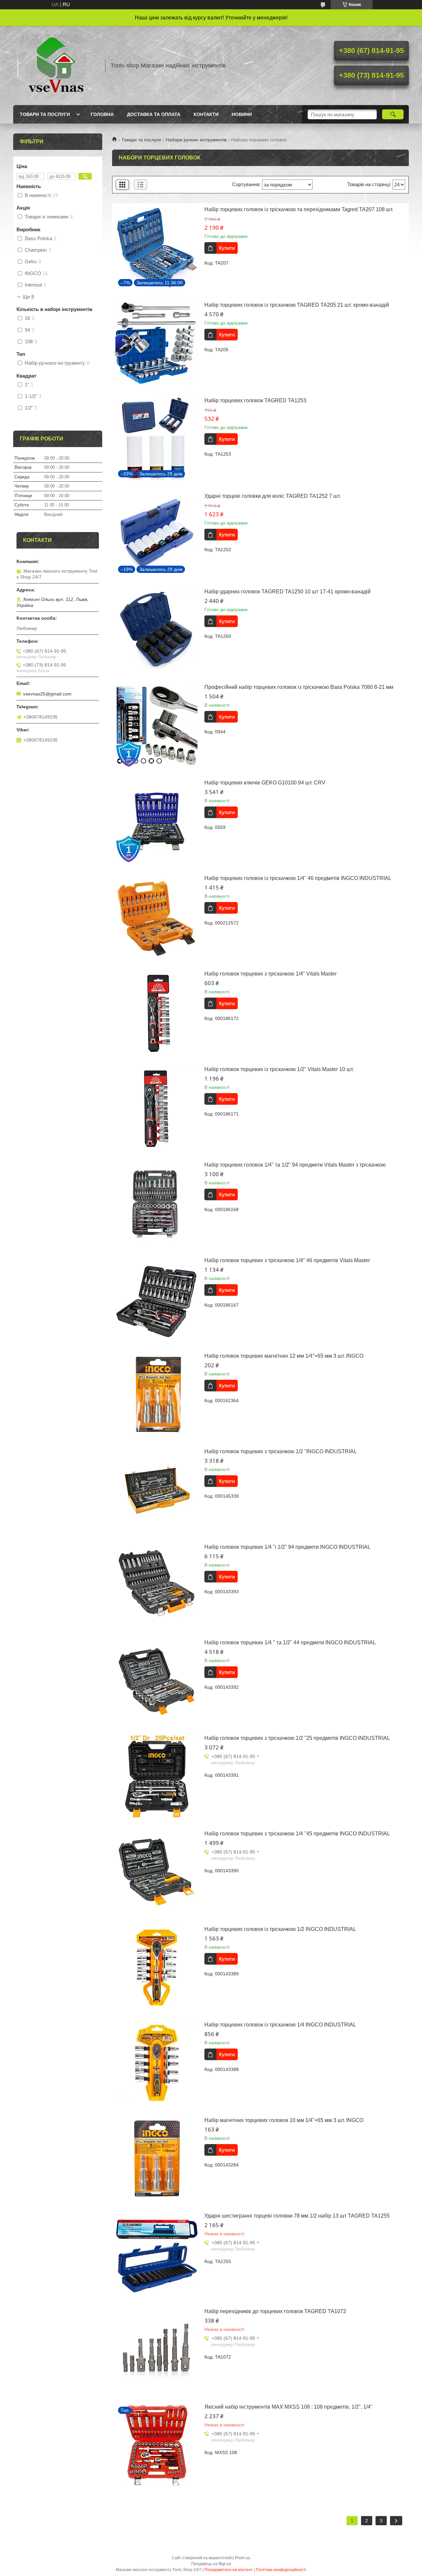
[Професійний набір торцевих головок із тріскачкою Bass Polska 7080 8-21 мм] (157, 725)
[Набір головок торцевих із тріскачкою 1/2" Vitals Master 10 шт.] (157, 1108)
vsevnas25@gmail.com (47, 694)
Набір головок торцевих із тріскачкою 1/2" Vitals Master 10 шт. (279, 1069)
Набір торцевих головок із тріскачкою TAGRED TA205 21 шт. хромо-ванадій (297, 305)
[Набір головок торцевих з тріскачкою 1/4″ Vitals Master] (157, 1012)
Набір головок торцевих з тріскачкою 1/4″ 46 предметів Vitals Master (287, 1260)
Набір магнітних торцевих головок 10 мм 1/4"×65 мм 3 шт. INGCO (284, 2120)
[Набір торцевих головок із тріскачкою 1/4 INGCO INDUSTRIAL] (157, 2063)
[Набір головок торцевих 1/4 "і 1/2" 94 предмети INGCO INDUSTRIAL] (157, 1585)
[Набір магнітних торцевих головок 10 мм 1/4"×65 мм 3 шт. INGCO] (157, 2159)
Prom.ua (243, 2558)
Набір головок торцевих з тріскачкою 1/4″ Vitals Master (271, 974)
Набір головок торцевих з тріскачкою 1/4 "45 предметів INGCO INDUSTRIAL (297, 1834)
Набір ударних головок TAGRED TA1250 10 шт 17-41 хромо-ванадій (287, 592)
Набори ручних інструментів (196, 140)
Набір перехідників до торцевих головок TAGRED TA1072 (275, 2311)
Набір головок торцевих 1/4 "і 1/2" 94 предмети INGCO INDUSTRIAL (287, 1547)
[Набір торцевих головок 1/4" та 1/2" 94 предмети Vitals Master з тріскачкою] (157, 1203)
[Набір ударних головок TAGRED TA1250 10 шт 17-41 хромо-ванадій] (157, 630)
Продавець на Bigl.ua (211, 2564)
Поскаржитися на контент (229, 2570)
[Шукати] (393, 114)
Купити (227, 248)
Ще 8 (28, 297)
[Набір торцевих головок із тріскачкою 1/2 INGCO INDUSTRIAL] (157, 1967)
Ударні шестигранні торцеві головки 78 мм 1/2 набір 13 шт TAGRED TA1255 (297, 2216)
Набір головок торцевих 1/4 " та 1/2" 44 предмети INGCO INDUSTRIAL (290, 1642)
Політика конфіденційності (281, 2570)
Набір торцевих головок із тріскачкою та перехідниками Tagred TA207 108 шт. (299, 209)
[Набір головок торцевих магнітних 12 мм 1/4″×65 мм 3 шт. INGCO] (157, 1394)
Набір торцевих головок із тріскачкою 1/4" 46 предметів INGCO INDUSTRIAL (298, 878)
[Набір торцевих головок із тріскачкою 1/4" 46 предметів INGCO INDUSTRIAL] (157, 917)
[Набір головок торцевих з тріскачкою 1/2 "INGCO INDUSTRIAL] (157, 1490)
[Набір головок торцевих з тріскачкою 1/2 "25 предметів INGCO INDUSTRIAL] (157, 1776)
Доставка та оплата (154, 114)
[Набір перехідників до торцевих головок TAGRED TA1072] (157, 2350)
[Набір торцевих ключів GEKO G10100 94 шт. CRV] (157, 821)
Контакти (206, 114)
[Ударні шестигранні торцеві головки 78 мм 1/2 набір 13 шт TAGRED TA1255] (157, 2254)
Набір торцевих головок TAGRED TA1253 (255, 400)
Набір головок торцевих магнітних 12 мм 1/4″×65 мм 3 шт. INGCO (284, 1356)
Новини (242, 114)
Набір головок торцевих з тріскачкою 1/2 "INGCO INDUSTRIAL (281, 1451)
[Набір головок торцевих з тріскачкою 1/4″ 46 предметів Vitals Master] (157, 1299)
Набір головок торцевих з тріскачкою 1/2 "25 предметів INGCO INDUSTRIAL (297, 1738)
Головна (102, 114)
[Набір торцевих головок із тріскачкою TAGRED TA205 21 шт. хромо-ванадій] (157, 343)
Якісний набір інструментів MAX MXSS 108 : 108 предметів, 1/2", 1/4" (288, 2407)
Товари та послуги (45, 114)
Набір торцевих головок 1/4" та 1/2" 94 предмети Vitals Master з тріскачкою (295, 1165)
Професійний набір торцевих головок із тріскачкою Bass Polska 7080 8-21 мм (299, 687)
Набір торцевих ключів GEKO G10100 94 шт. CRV (265, 783)
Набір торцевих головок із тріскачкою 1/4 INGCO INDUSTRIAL (280, 2025)
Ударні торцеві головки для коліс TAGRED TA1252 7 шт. (272, 496)
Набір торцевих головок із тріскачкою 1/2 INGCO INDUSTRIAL (280, 1929)
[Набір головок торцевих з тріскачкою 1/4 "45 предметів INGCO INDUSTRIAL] (157, 1872)
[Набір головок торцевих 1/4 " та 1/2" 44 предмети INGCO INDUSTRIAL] (157, 1681)
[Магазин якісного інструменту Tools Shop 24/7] (56, 66)
